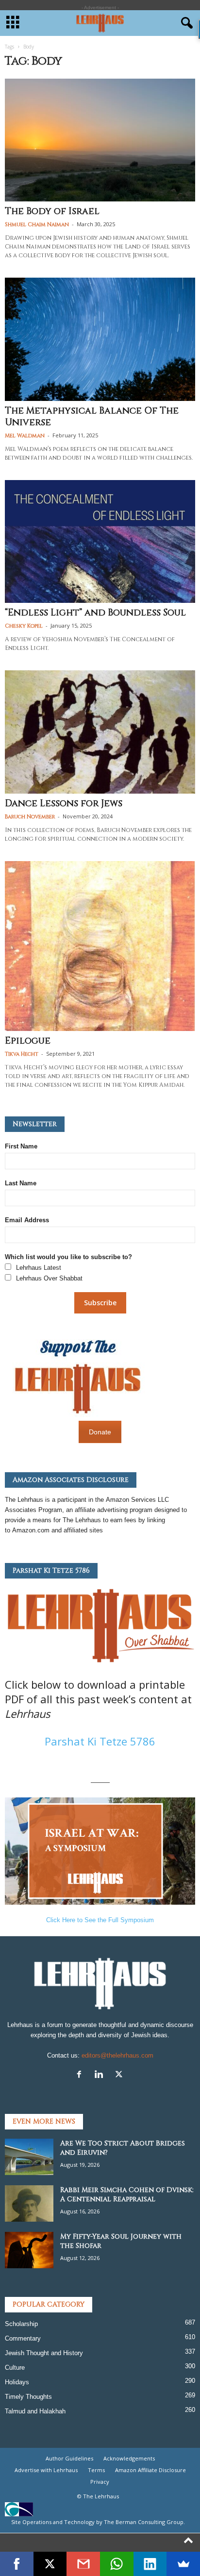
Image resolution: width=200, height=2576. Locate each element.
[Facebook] (81, 2075)
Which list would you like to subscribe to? (68, 1257)
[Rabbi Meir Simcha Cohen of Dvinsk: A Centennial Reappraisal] (29, 2203)
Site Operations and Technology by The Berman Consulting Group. (98, 2522)
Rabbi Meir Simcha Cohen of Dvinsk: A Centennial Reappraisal (127, 2194)
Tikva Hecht (22, 1054)
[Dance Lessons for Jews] (100, 732)
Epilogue (28, 1041)
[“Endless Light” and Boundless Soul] (100, 541)
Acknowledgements (129, 2458)
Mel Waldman (25, 436)
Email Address (27, 1220)
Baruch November (30, 817)
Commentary (23, 2338)
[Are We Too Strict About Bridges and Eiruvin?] (29, 2157)
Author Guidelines (69, 2458)
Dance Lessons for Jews (64, 803)
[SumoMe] (183, 2564)
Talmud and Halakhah (35, 2411)
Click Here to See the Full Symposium (100, 1920)
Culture (15, 2368)
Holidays (17, 2382)
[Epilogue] (100, 946)
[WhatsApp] (117, 2564)
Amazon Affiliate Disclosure (150, 2470)
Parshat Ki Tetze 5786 (100, 1741)
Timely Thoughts (28, 2397)
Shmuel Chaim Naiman (37, 224)
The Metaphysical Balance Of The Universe (92, 416)
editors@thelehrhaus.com (117, 2055)
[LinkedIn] (150, 2564)
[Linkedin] (101, 2075)
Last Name (21, 1183)
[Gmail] (83, 2564)
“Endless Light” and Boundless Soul (95, 613)
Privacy (100, 2482)
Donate (100, 1432)
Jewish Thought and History (44, 2353)
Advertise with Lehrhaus (46, 2470)
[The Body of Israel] (100, 140)
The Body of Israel (52, 211)
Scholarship (21, 2324)
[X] (120, 2075)
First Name (21, 1146)
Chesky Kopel (24, 626)
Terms (96, 2470)
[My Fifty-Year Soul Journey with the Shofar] (29, 2250)
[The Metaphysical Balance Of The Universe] (100, 339)
